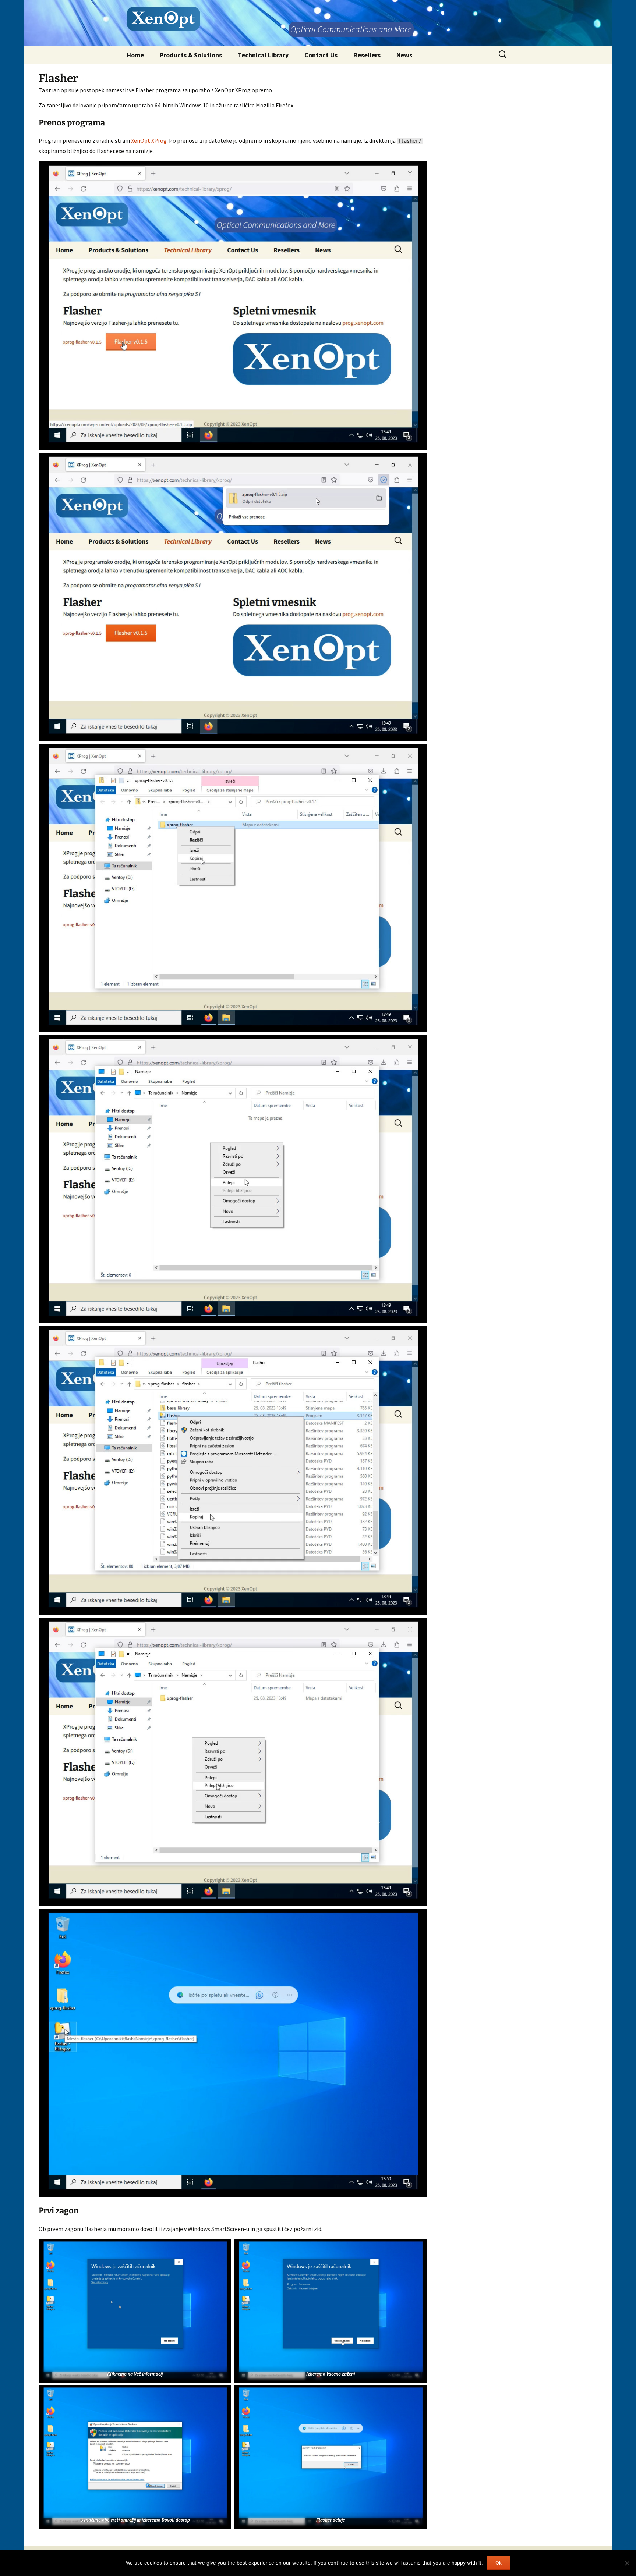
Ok (499, 2563)
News (404, 55)
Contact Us (321, 55)
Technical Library (263, 55)
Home (135, 55)
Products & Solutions (191, 55)
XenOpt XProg (149, 140)
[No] (627, 2563)
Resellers (367, 55)
